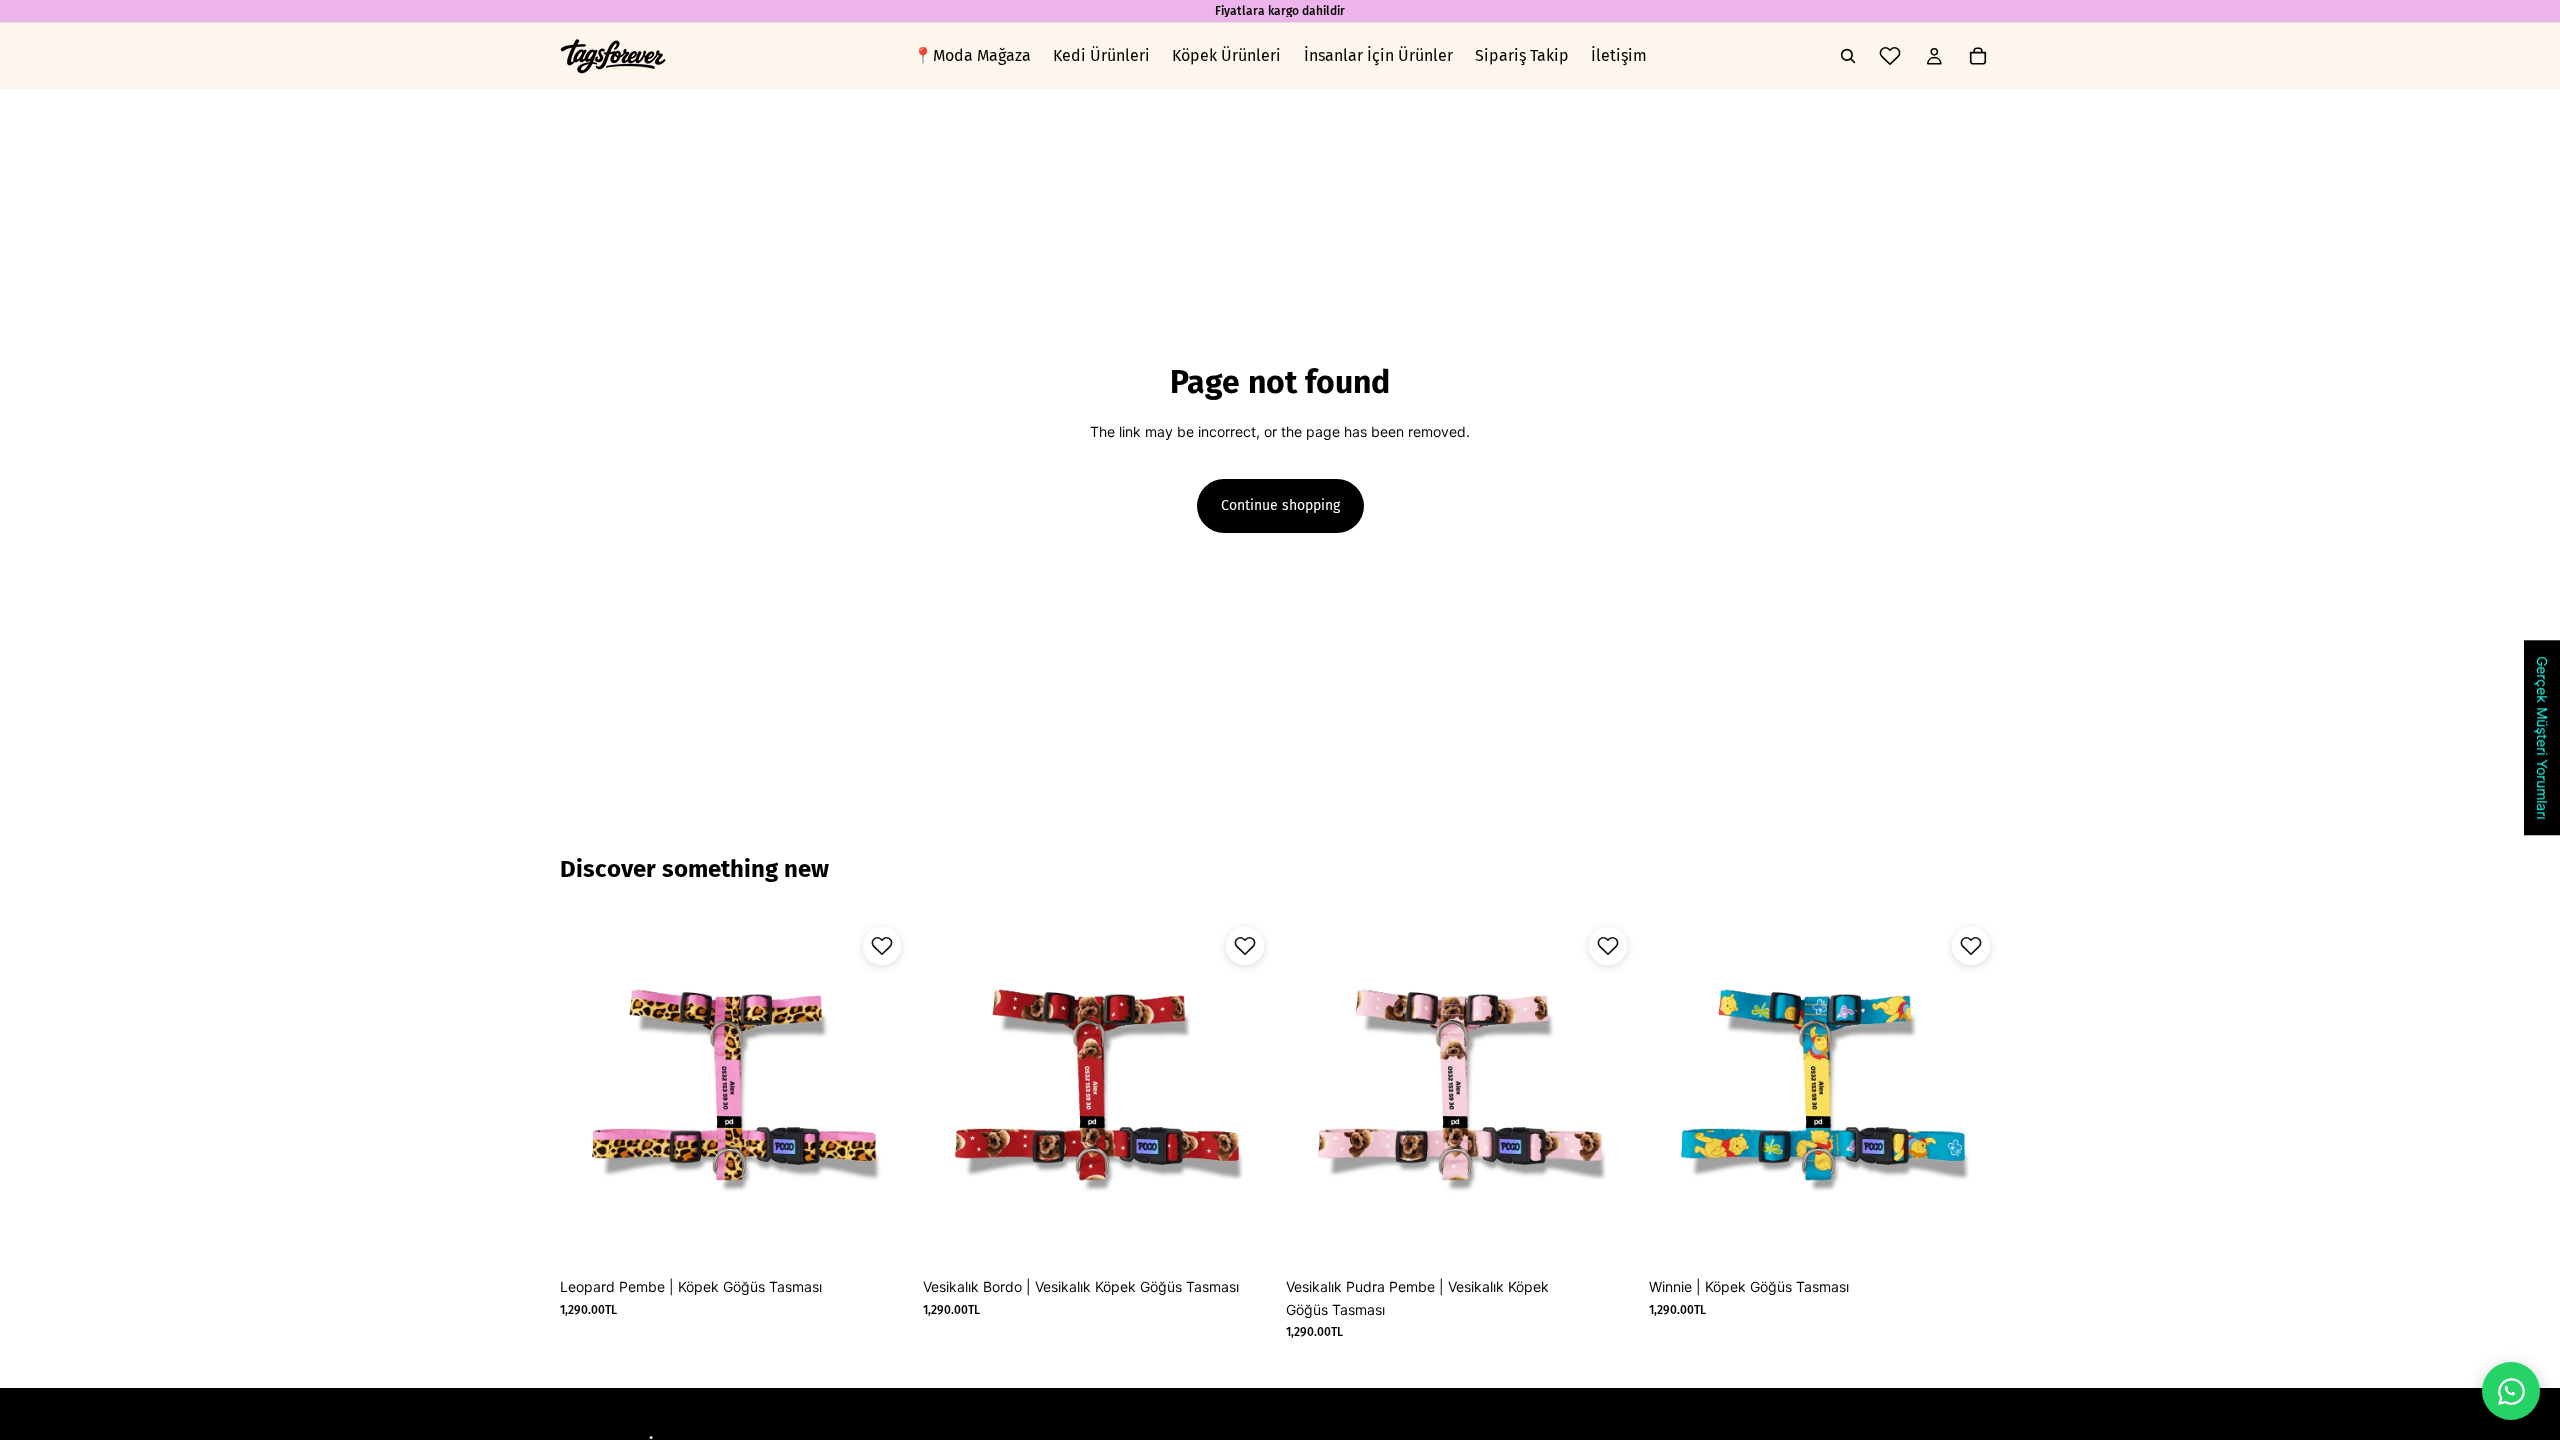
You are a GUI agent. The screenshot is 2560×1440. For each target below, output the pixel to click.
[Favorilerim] (1890, 56)
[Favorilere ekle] (882, 946)
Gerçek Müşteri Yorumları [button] (2542, 737)
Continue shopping (1280, 505)
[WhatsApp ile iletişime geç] (2511, 1391)
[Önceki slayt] (1316, 1093)
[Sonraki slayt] (1607, 1093)
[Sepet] (1978, 56)
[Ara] (1848, 56)
